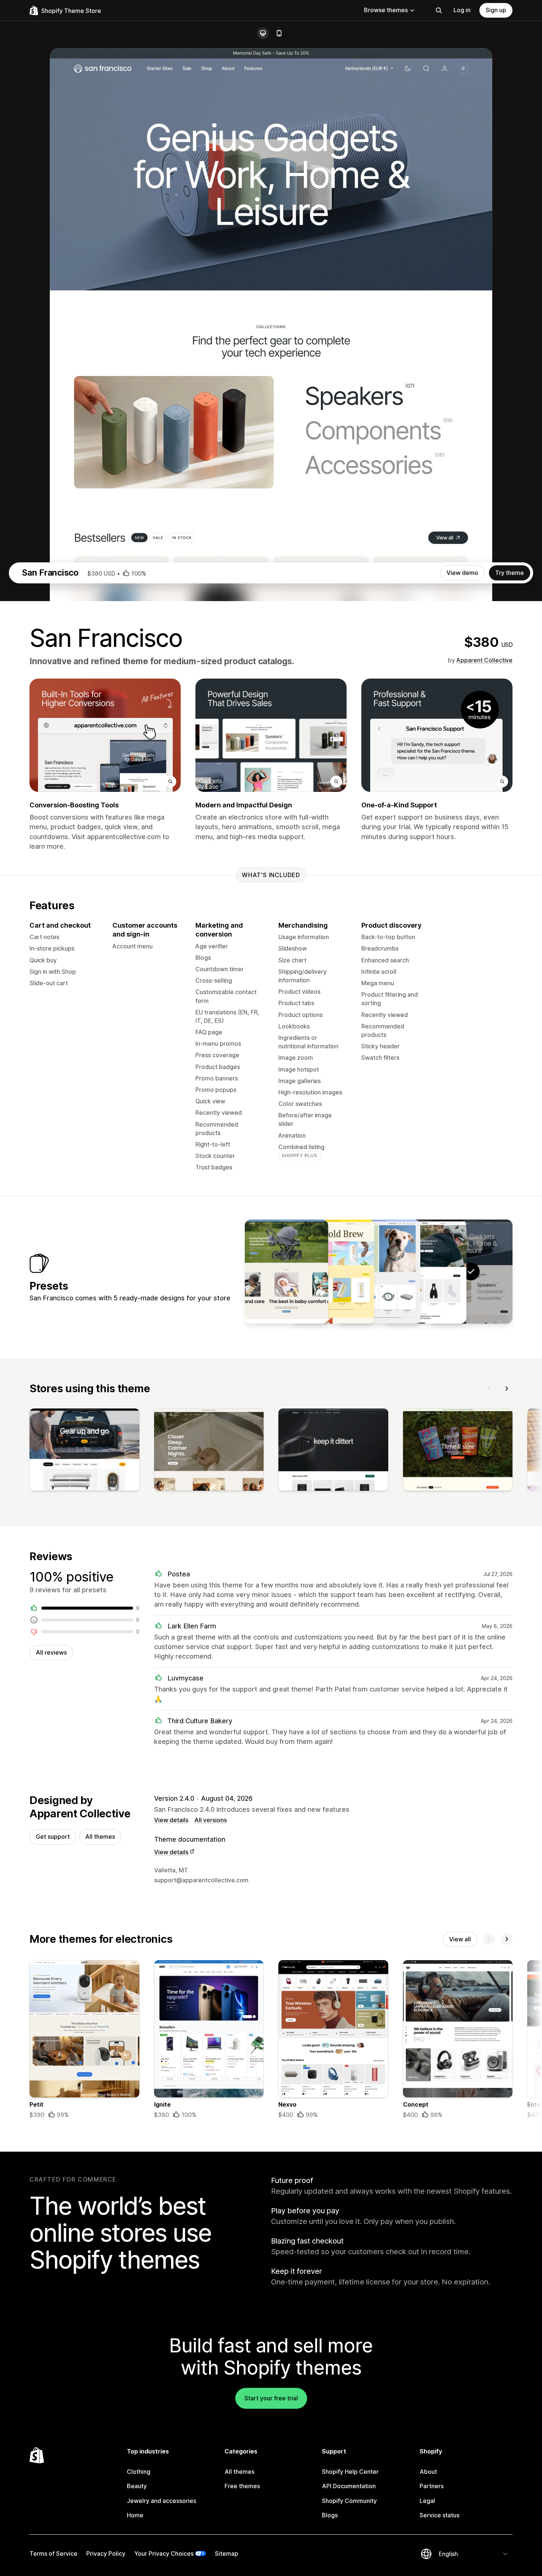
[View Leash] (379, 1272)
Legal (427, 2501)
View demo (462, 573)
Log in (462, 10)
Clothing (139, 2472)
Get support (53, 1837)
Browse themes (386, 10)
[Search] (439, 10)
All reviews (51, 1652)
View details (171, 1820)
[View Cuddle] (286, 1272)
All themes (100, 1837)
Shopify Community (349, 2501)
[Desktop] (263, 33)
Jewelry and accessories (161, 2501)
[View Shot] (333, 1272)
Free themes (242, 2486)
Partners (432, 2486)
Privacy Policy (106, 2553)
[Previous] (489, 1389)
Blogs (330, 2515)
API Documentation (349, 2486)
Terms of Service (53, 2553)
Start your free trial (271, 2398)
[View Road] (425, 1272)
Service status (439, 2515)
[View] (84, 1451)
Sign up (496, 10)
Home (135, 2515)
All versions (211, 1820)
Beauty (137, 2486)
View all (460, 1939)
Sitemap (227, 2553)
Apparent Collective (484, 660)
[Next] (507, 1389)
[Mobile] (279, 33)
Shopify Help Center (350, 2472)
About (428, 2472)
